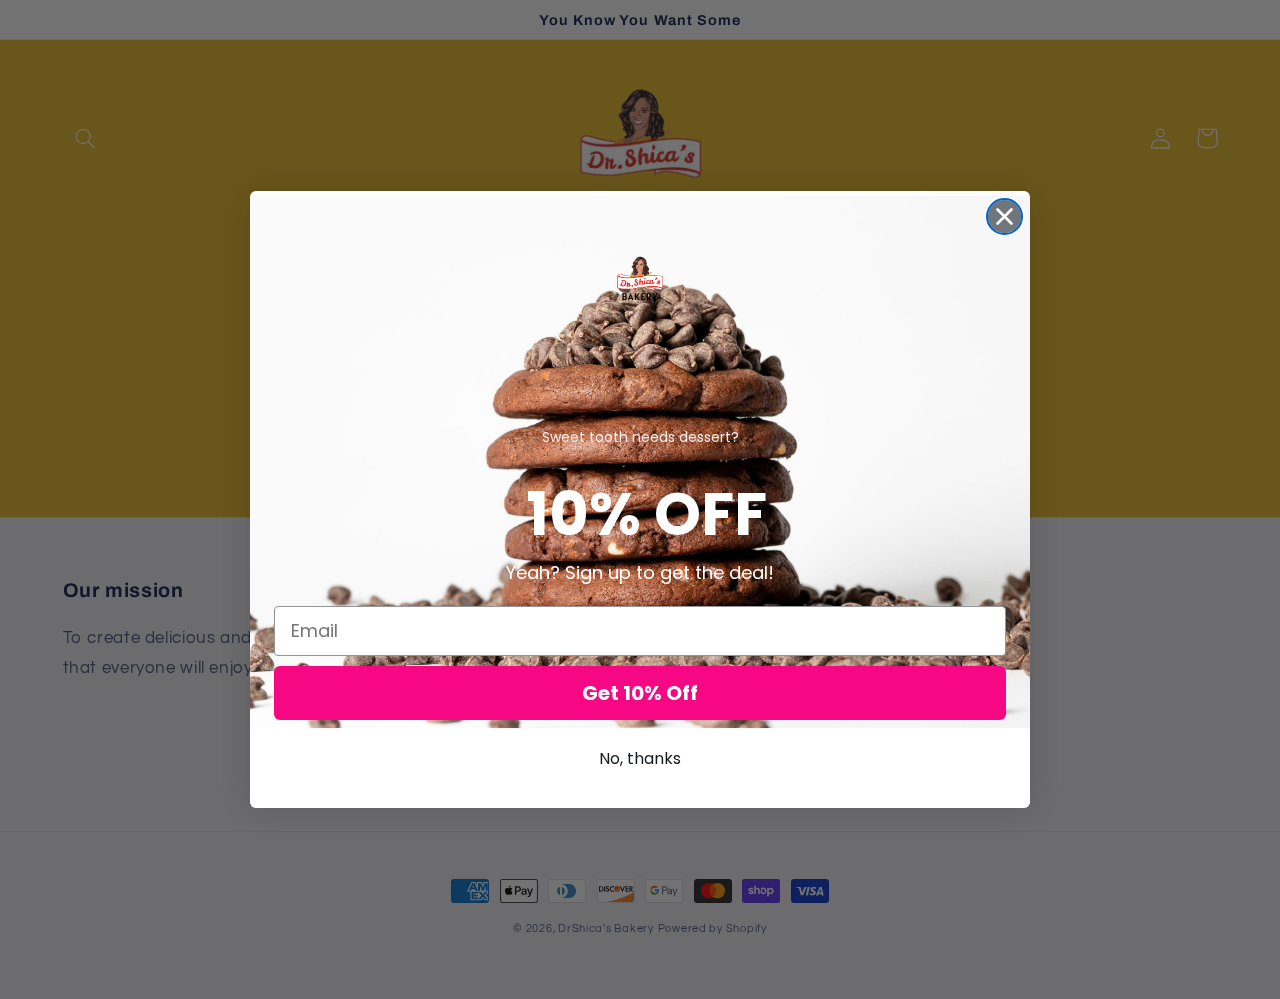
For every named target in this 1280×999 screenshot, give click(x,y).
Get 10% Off (640, 693)
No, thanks (640, 758)
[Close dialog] (1004, 216)
